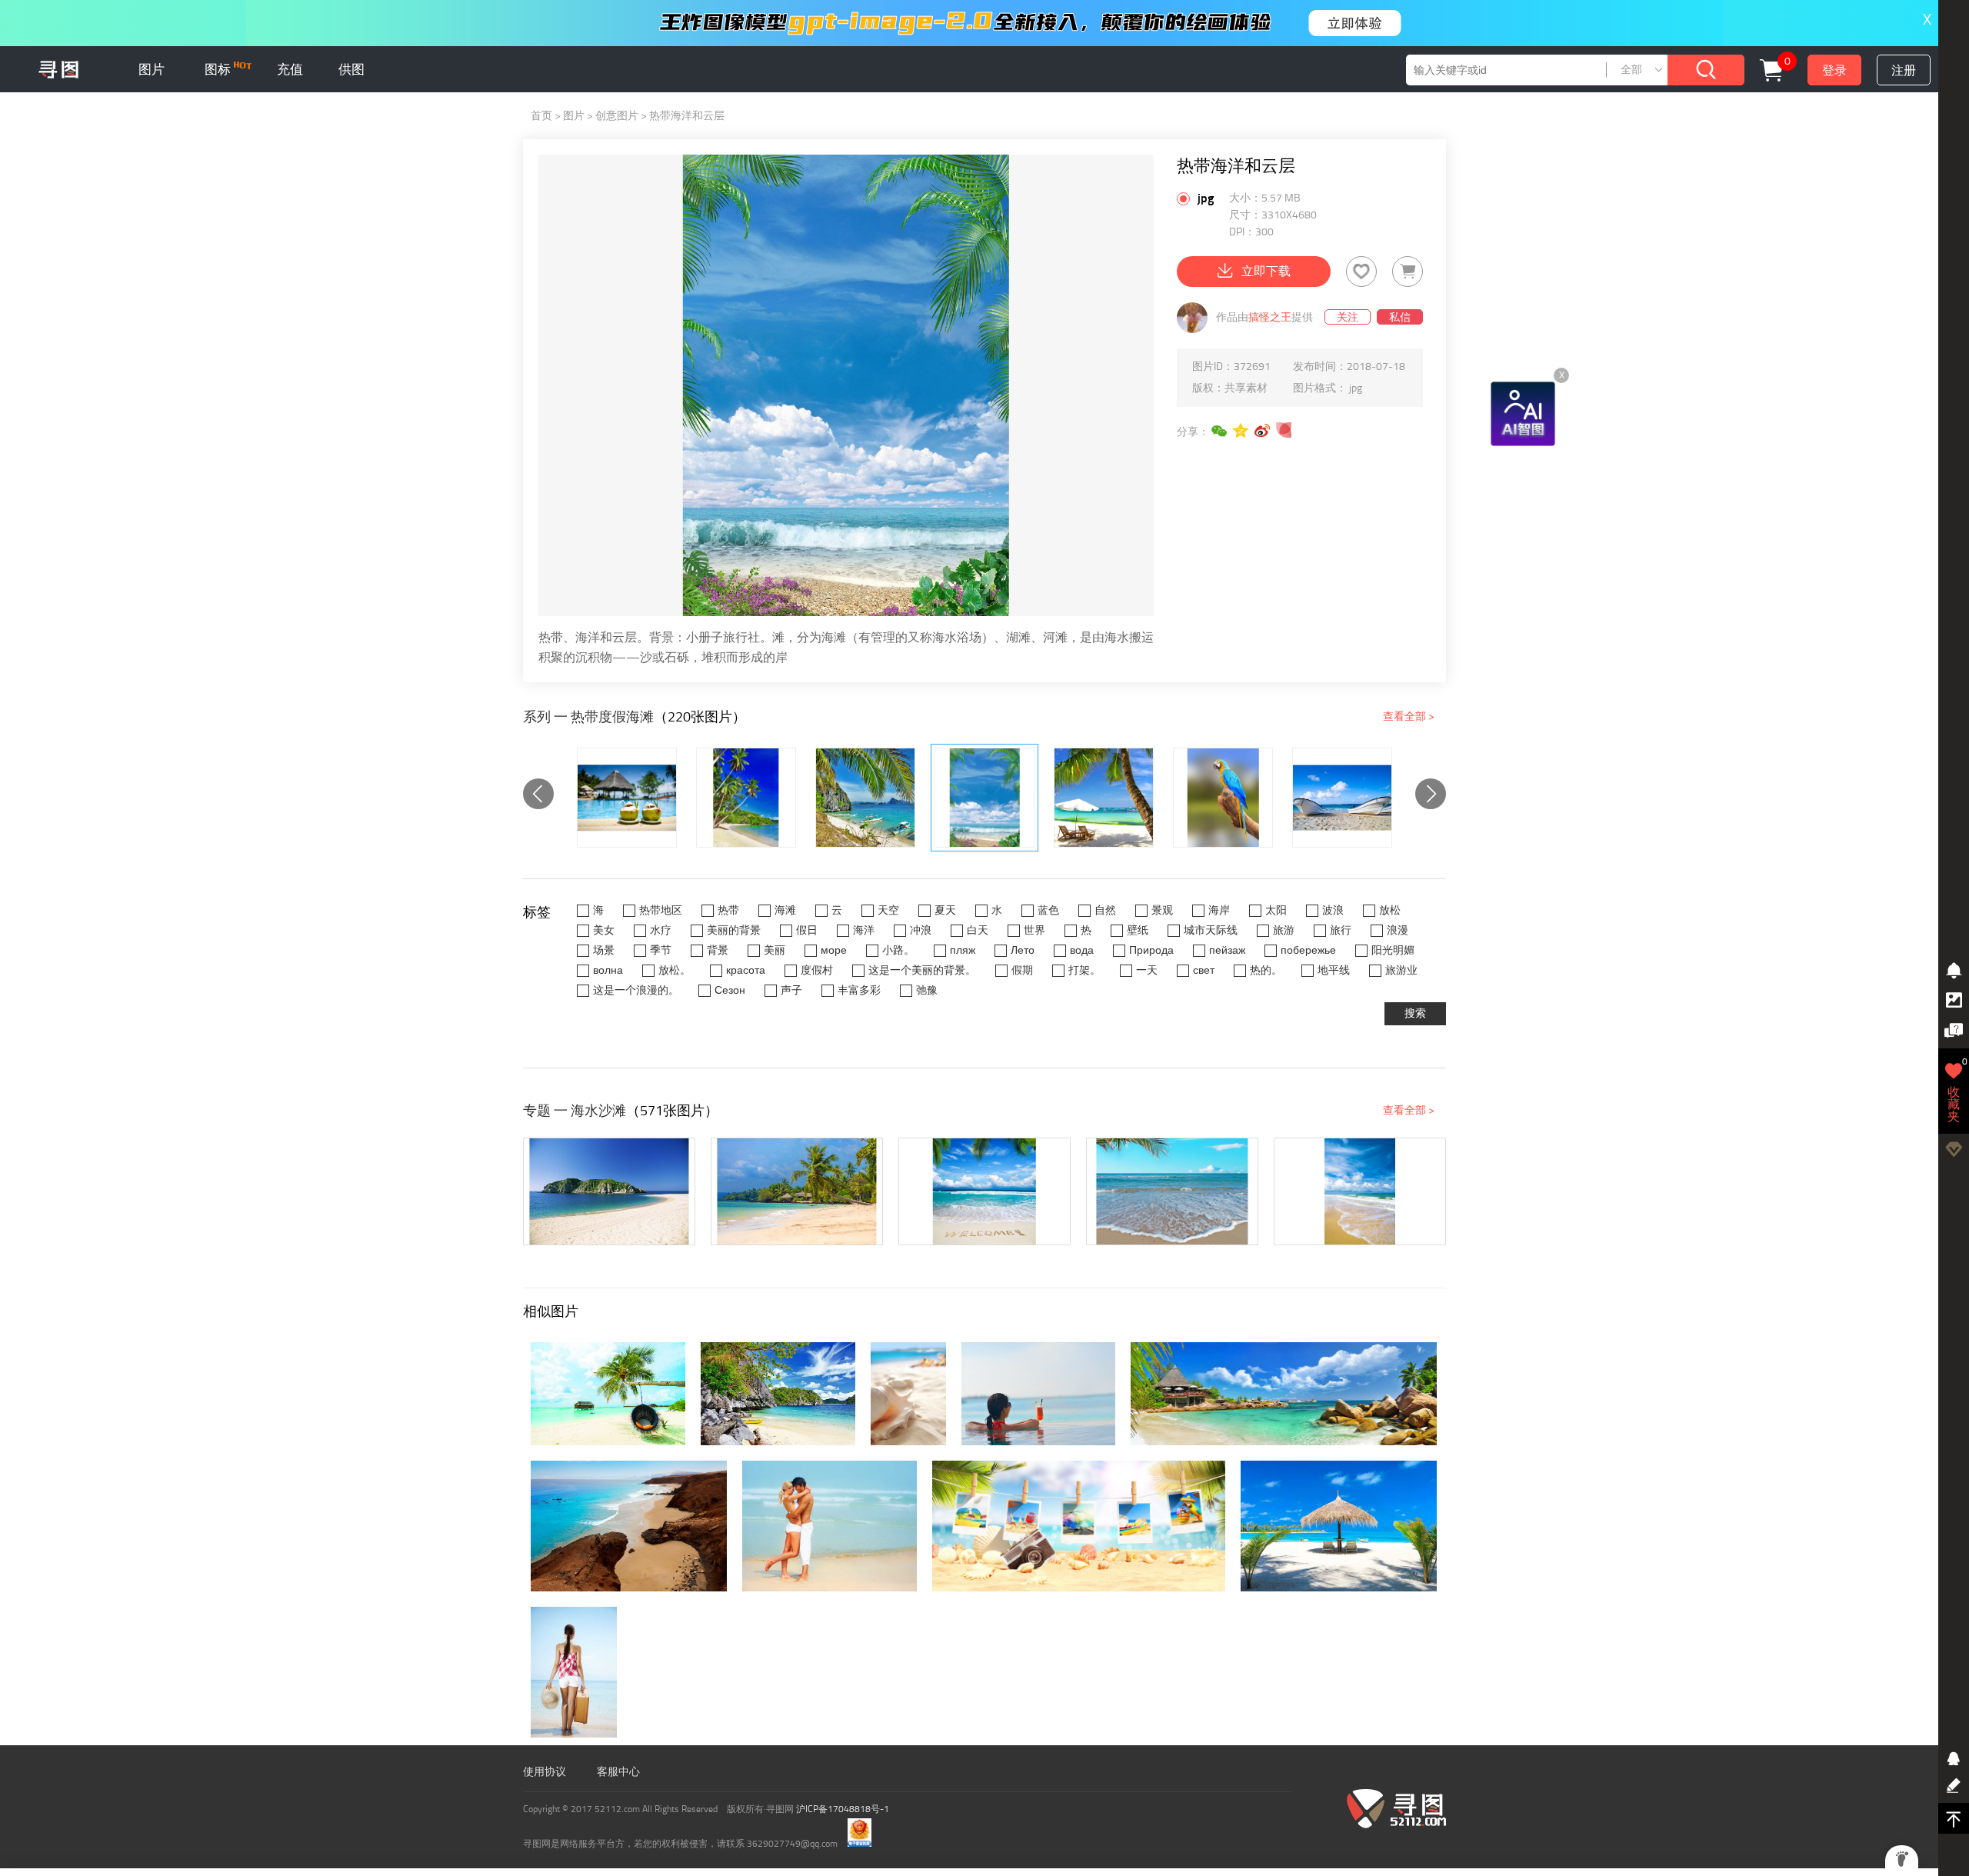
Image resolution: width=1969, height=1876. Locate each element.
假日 (807, 930)
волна (608, 970)
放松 (1390, 910)
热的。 (1266, 970)
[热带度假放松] (1104, 798)
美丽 (775, 950)
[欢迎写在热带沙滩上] (984, 1191)
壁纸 (1138, 930)
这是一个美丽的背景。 (922, 970)
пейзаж (1227, 950)
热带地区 (661, 910)
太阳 (1276, 910)
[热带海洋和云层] (984, 798)
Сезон (730, 990)
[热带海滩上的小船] (1342, 798)
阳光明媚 (1393, 950)
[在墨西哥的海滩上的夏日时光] (609, 1191)
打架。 (1084, 970)
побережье (1308, 950)
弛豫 (927, 990)
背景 (718, 950)
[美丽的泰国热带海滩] (797, 1191)
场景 (604, 950)
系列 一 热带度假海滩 (588, 717)
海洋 (864, 930)
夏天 (945, 910)
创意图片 (617, 116)
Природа (1151, 950)
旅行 (1341, 930)
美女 (604, 930)
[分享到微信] (1220, 431)
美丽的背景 (734, 930)
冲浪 (921, 930)
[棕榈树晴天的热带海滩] (1172, 1191)
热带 (728, 910)
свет (1204, 970)
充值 (290, 69)
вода (1082, 950)
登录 (1834, 70)
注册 (1904, 70)
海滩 (785, 910)
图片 (152, 69)
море (834, 950)
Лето (1023, 950)
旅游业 (1401, 970)
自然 (1105, 910)
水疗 (661, 930)
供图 (351, 69)
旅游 (1284, 930)
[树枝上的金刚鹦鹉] (1223, 798)
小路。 (898, 950)
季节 (661, 950)
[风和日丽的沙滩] (1360, 1191)
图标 (219, 69)
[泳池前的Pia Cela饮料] (627, 798)
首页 (541, 116)
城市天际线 (1211, 930)
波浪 (1333, 910)
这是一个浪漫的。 (636, 990)
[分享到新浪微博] (1263, 431)
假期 (1022, 970)
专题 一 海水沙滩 (575, 1111)
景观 (1162, 910)
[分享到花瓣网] (1284, 431)
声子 (791, 990)
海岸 (1219, 910)
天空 (888, 910)
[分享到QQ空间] (1241, 431)
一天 (1147, 970)
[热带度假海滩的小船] (865, 798)
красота (746, 970)
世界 (1034, 930)
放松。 (675, 970)
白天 (978, 930)
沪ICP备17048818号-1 (843, 1809)
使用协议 (545, 1772)
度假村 (817, 970)
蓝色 (1048, 910)
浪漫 (1398, 930)
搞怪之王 (1270, 317)
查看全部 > (1409, 716)
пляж (963, 950)
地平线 (1334, 970)
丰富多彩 (859, 990)
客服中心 (618, 1772)
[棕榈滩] (746, 798)
